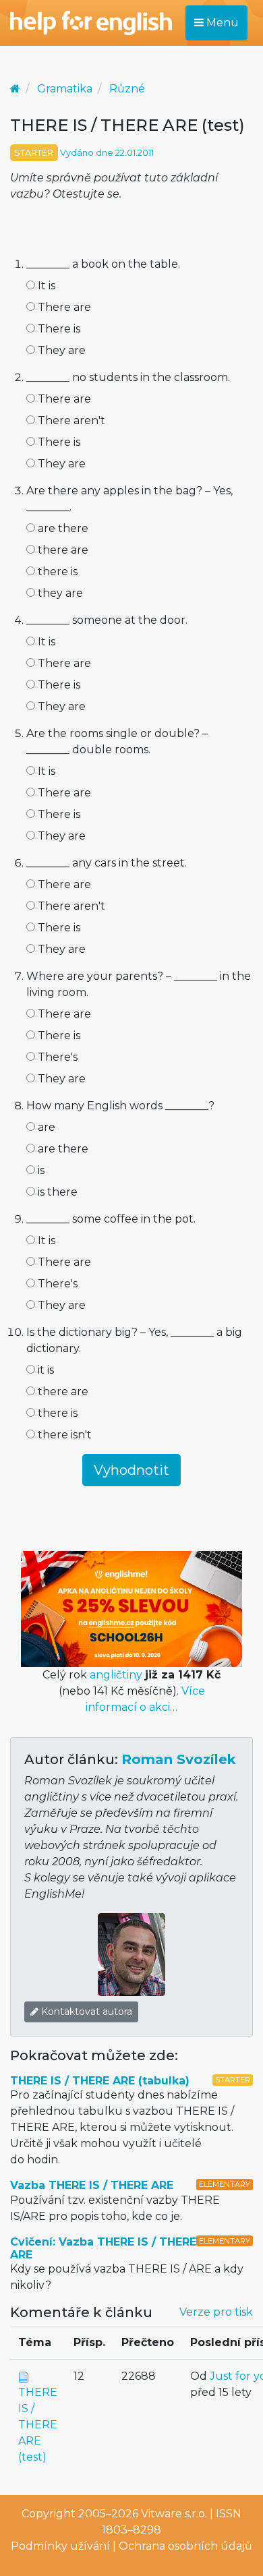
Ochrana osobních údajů (185, 2546)
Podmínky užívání (60, 2546)
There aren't (70, 420)
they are (59, 593)
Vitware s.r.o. (174, 2514)
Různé (127, 89)
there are (62, 550)
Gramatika (65, 89)
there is (56, 572)
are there (62, 528)
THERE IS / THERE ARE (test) (38, 2425)
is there (56, 1192)
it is (45, 1370)
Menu (221, 23)
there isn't (63, 1435)
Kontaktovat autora (85, 2012)
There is (58, 329)
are (45, 1127)
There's (56, 1057)
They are (60, 350)
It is (45, 286)
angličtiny (116, 1675)
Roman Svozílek (179, 1759)
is (40, 1170)
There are (63, 307)
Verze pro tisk (216, 2312)
